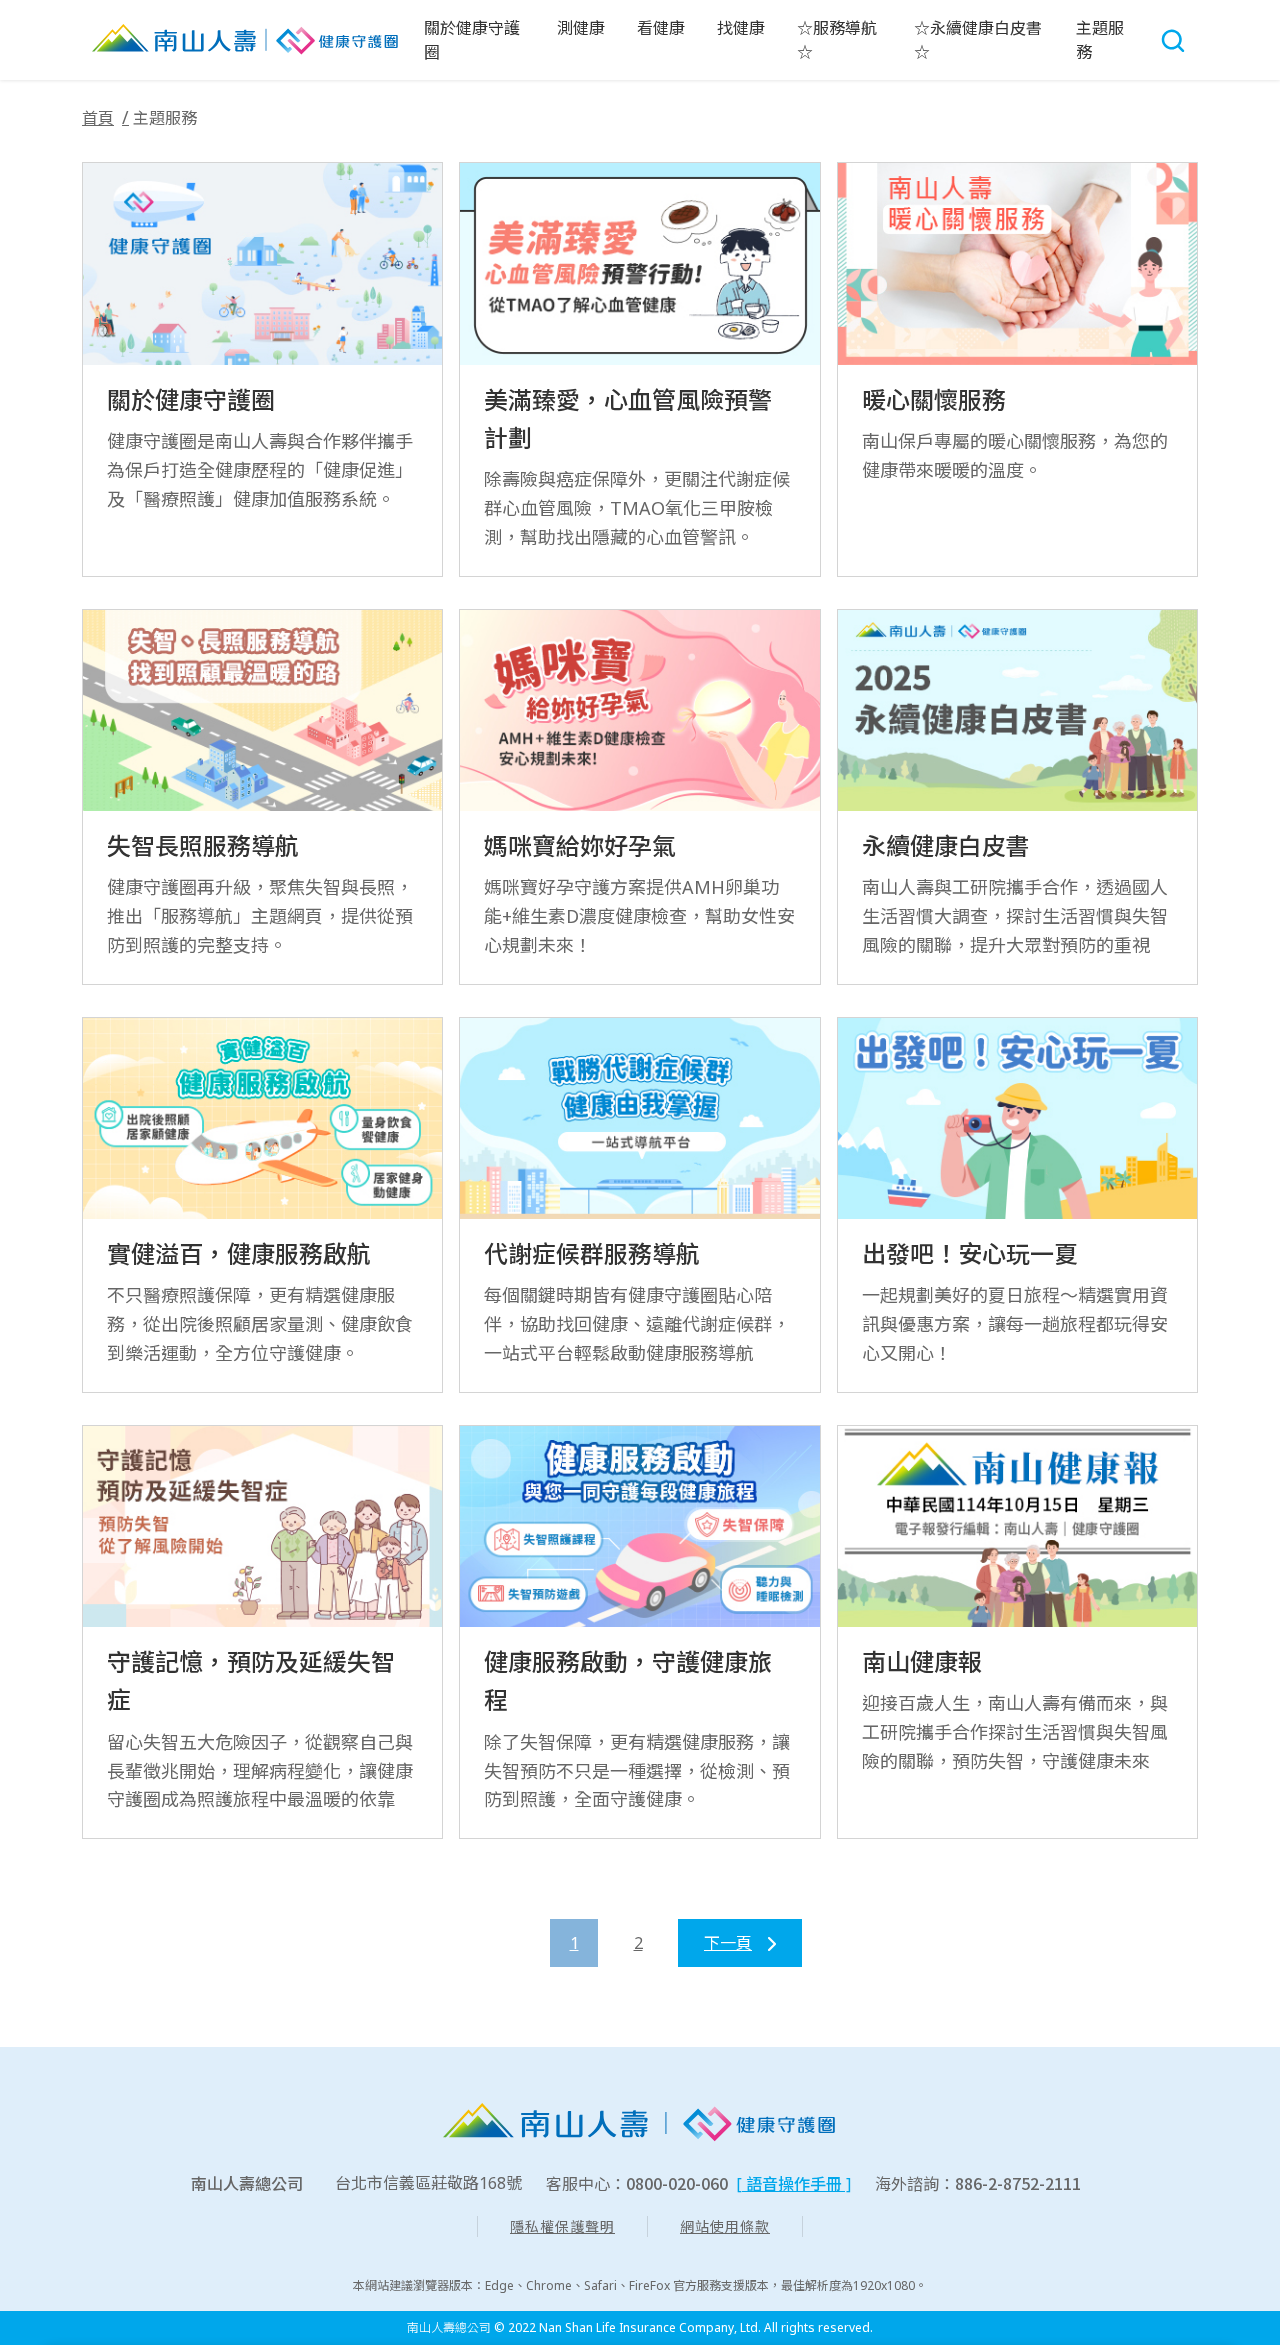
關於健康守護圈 (472, 40)
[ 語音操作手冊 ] (793, 2184)
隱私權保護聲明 (562, 2226)
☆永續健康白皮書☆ (978, 40)
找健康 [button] (741, 28)
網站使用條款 (725, 2226)
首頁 (98, 118)
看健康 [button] (661, 28)
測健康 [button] (581, 28)
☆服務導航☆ (837, 40)
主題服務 (1100, 40)
